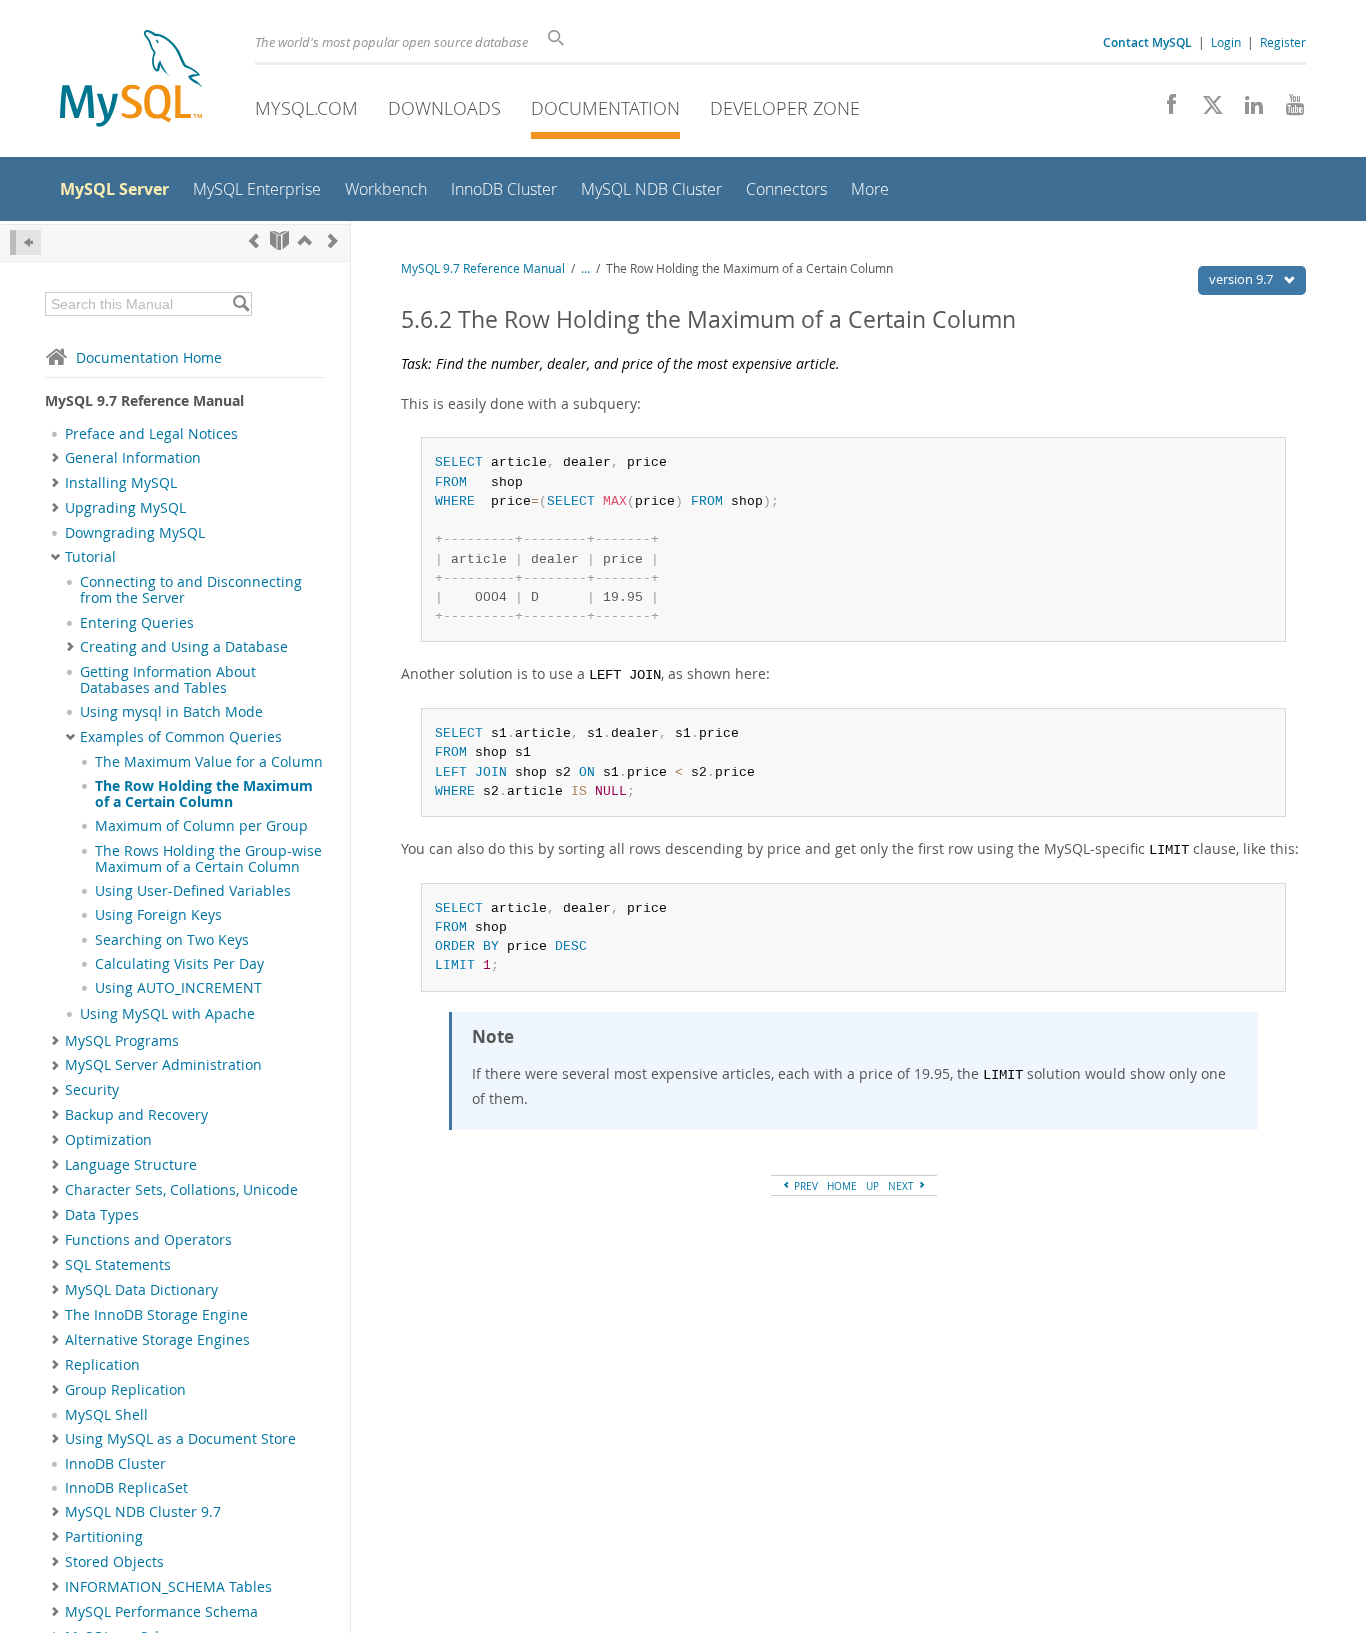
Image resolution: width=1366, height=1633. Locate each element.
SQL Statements (118, 1265)
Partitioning (104, 1537)
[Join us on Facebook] (1164, 110)
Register (1283, 42)
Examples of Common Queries (181, 737)
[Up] (305, 240)
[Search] (240, 304)
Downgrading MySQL (135, 533)
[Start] (279, 240)
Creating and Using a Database (184, 647)
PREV (804, 1186)
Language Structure (131, 1165)
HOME (842, 1186)
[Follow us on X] (1205, 110)
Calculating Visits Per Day (179, 964)
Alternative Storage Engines (157, 1340)
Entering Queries (137, 623)
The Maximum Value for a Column (209, 762)
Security (92, 1090)
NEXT (902, 1186)
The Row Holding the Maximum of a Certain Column (204, 794)
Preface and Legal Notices (151, 434)
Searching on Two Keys (172, 940)
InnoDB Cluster (115, 1464)
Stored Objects (114, 1562)
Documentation (605, 108)
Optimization (108, 1140)
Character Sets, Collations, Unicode (181, 1190)
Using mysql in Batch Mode (171, 712)
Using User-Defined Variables (193, 891)
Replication (102, 1365)
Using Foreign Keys (158, 915)
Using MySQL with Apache (167, 1014)
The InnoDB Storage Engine (156, 1315)
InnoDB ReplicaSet (126, 1488)
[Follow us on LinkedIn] (1246, 110)
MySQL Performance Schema (161, 1612)
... (585, 268)
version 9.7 (1242, 279)
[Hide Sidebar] (25, 242)
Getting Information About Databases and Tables (168, 680)
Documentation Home (149, 357)
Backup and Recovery (136, 1115)
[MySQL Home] (131, 80)
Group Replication (125, 1390)
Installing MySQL (121, 483)
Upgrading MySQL (125, 508)
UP (872, 1186)
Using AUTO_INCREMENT (178, 988)
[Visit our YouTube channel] (1287, 110)
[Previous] (254, 240)
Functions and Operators (148, 1240)
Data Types (102, 1215)
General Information (133, 458)
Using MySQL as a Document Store (180, 1439)
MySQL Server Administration (163, 1065)
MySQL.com (306, 108)
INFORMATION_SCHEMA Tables (168, 1587)
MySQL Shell (106, 1415)
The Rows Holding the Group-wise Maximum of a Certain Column (208, 859)
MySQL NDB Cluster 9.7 (143, 1512)
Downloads (444, 108)
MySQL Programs (122, 1041)
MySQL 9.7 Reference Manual (483, 268)
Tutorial (90, 557)
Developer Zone (785, 108)
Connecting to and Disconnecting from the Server (191, 590)
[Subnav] (55, 458)
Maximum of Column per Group (201, 826)
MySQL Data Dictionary (141, 1290)
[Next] (333, 240)
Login (1226, 42)
